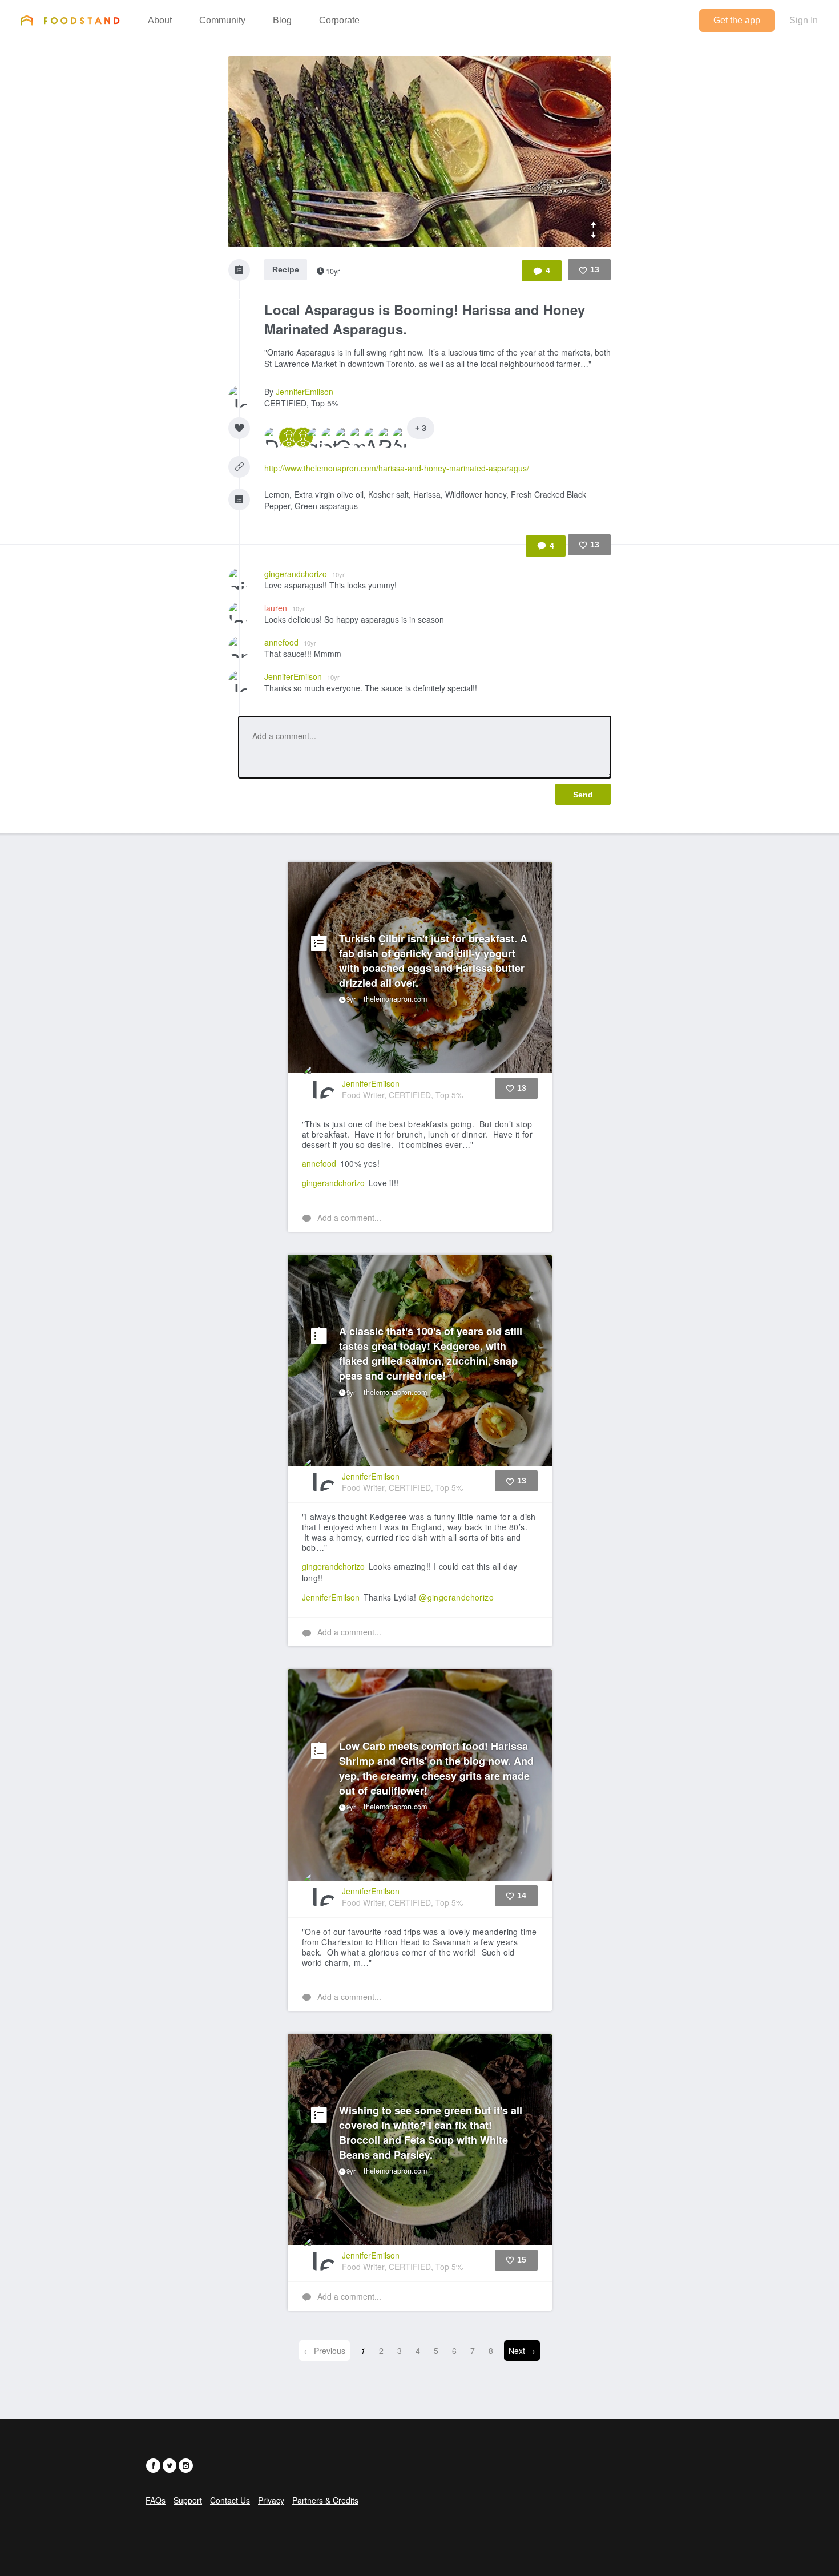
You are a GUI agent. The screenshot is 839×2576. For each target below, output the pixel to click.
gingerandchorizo (304, 574)
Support (188, 2500)
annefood (290, 642)
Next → (522, 2351)
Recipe (286, 269)
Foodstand (70, 20)
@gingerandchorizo (456, 1597)
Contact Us (230, 2500)
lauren (285, 608)
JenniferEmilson (304, 392)
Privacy (271, 2500)
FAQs (156, 2500)
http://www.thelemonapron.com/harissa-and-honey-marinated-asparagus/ (397, 468)
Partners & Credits (325, 2500)
